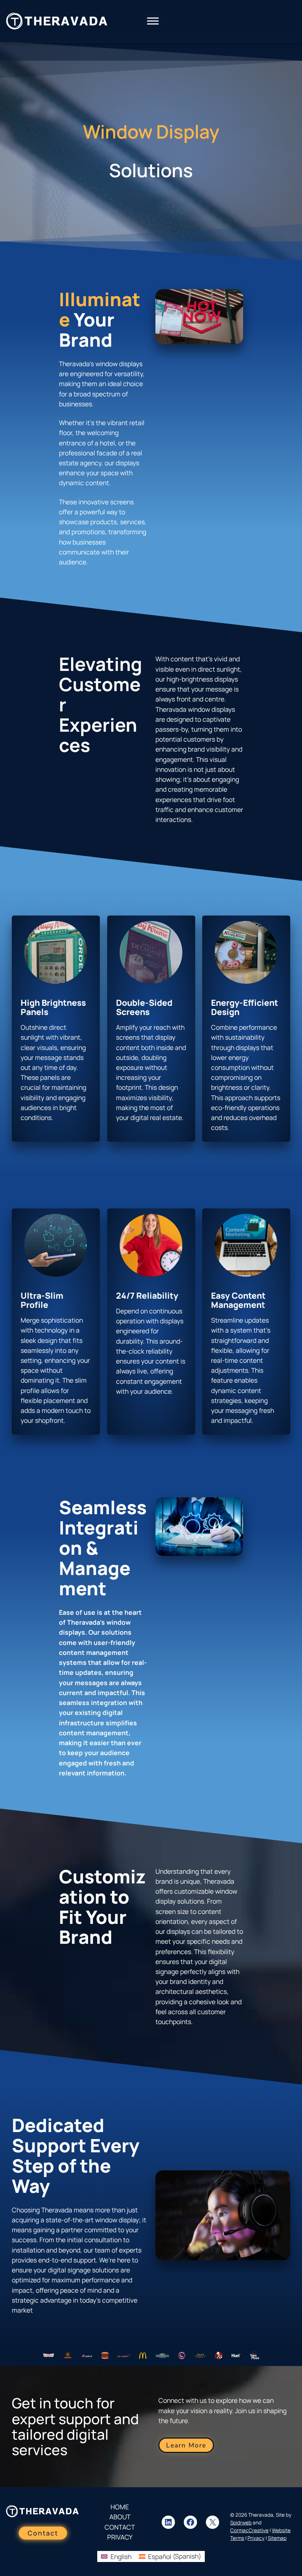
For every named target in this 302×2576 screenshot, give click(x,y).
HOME (120, 2507)
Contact (43, 2533)
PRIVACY (120, 2537)
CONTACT (120, 2527)
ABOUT (120, 2517)
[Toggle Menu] (153, 21)
